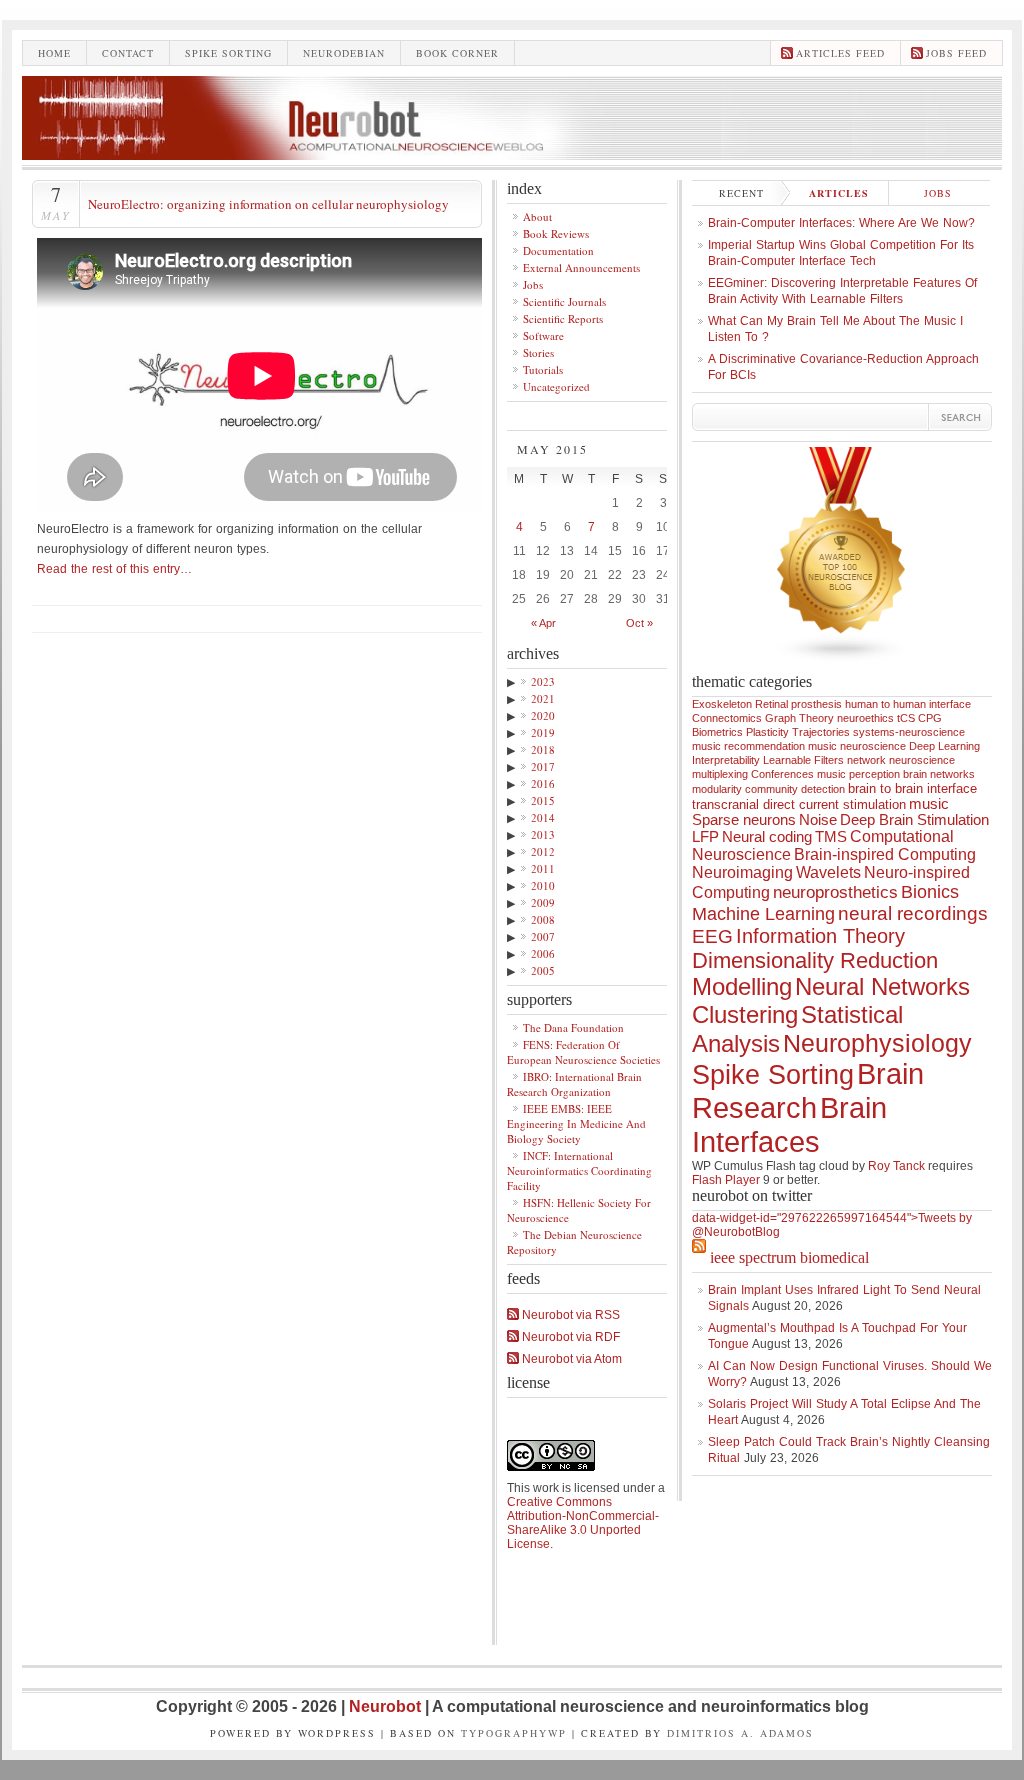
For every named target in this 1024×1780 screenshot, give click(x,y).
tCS (906, 718)
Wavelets (828, 872)
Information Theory (820, 936)
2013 (543, 834)
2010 (543, 885)
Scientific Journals (564, 301)
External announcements (581, 267)
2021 (543, 698)
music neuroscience (857, 746)
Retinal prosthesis (798, 704)
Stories (538, 352)
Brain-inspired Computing (885, 854)
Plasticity (767, 732)
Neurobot (387, 1706)
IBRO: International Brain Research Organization (574, 1084)
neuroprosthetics (835, 892)
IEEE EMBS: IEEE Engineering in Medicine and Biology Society (576, 1123)
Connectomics (727, 718)
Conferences (782, 774)
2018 (543, 749)
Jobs (533, 284)
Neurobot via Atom (570, 1359)
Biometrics (717, 732)
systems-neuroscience (909, 732)
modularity (717, 789)
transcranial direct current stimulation (799, 804)
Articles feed (840, 53)
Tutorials (543, 369)
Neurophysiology (877, 1043)
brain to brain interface (912, 788)
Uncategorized (556, 386)
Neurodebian (344, 53)
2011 (543, 868)
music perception (858, 774)
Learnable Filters (803, 760)
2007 (543, 936)
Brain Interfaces (789, 1124)
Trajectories (821, 732)
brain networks (939, 774)
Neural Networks (882, 987)
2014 (543, 817)
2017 (543, 766)
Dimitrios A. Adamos (740, 1733)
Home (54, 53)
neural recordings (913, 913)
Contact (128, 53)
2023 (543, 681)
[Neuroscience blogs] (842, 669)
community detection (795, 789)
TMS (831, 837)
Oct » (639, 623)
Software (543, 335)
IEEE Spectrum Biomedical (789, 1257)
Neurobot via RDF (569, 1337)
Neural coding (767, 837)
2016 (543, 783)
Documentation (558, 250)
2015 (543, 800)
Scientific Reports (563, 318)
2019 (543, 732)
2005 (543, 970)
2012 (543, 851)
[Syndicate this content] (699, 1257)
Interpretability (726, 760)
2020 (543, 715)
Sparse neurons (744, 820)
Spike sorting (228, 53)
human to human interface (908, 704)
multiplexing (720, 774)
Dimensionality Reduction (815, 960)
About (537, 216)
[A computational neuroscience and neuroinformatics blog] (512, 154)
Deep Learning (944, 746)
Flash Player (726, 1180)
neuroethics (865, 718)
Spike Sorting (773, 1075)
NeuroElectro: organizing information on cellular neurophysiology (268, 204)
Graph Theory (799, 718)
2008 (543, 919)
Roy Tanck (896, 1166)
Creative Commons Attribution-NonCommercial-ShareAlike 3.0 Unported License (583, 1523)
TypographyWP (514, 1733)
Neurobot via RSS (569, 1315)
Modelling (742, 987)
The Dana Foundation (573, 1027)
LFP (705, 837)
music (929, 804)
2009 (543, 902)
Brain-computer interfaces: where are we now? (841, 223)
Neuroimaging (742, 872)
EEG (712, 936)
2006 (543, 953)
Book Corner (457, 53)
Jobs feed (956, 53)
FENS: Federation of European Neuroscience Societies (583, 1052)
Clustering (745, 1014)
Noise (818, 820)
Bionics (930, 892)
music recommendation (748, 746)
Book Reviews (556, 233)
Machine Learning (763, 914)
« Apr (543, 623)
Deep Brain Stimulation (914, 820)
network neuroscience (901, 760)
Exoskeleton (722, 704)
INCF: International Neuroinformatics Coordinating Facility (579, 1170)
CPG (930, 718)
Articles (839, 193)
